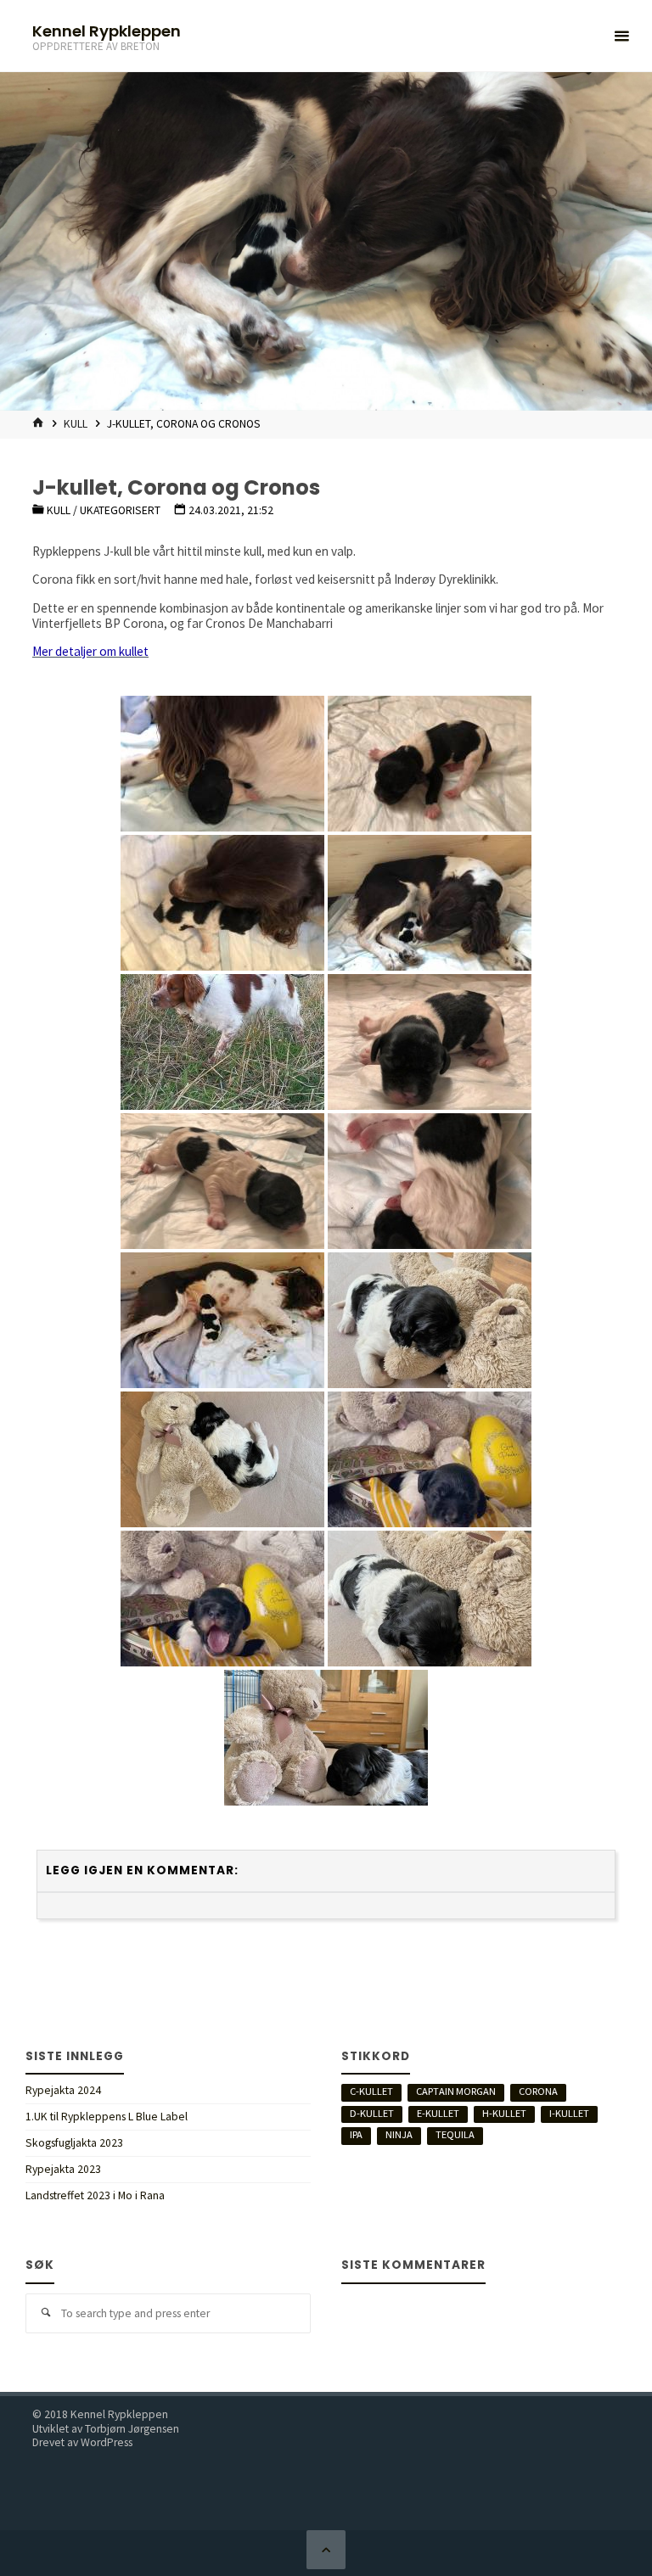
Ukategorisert (120, 510)
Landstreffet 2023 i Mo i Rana (95, 2195)
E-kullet (438, 2113)
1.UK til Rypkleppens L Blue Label (107, 2117)
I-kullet (569, 2113)
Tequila (455, 2134)
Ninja (399, 2134)
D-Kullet (372, 2113)
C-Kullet (371, 2091)
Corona (538, 2091)
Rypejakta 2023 (63, 2169)
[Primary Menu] (621, 36)
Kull (76, 424)
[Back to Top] (326, 2550)
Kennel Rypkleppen (107, 30)
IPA (356, 2134)
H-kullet (504, 2113)
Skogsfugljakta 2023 (74, 2143)
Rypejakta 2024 (63, 2090)
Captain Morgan (456, 2091)
